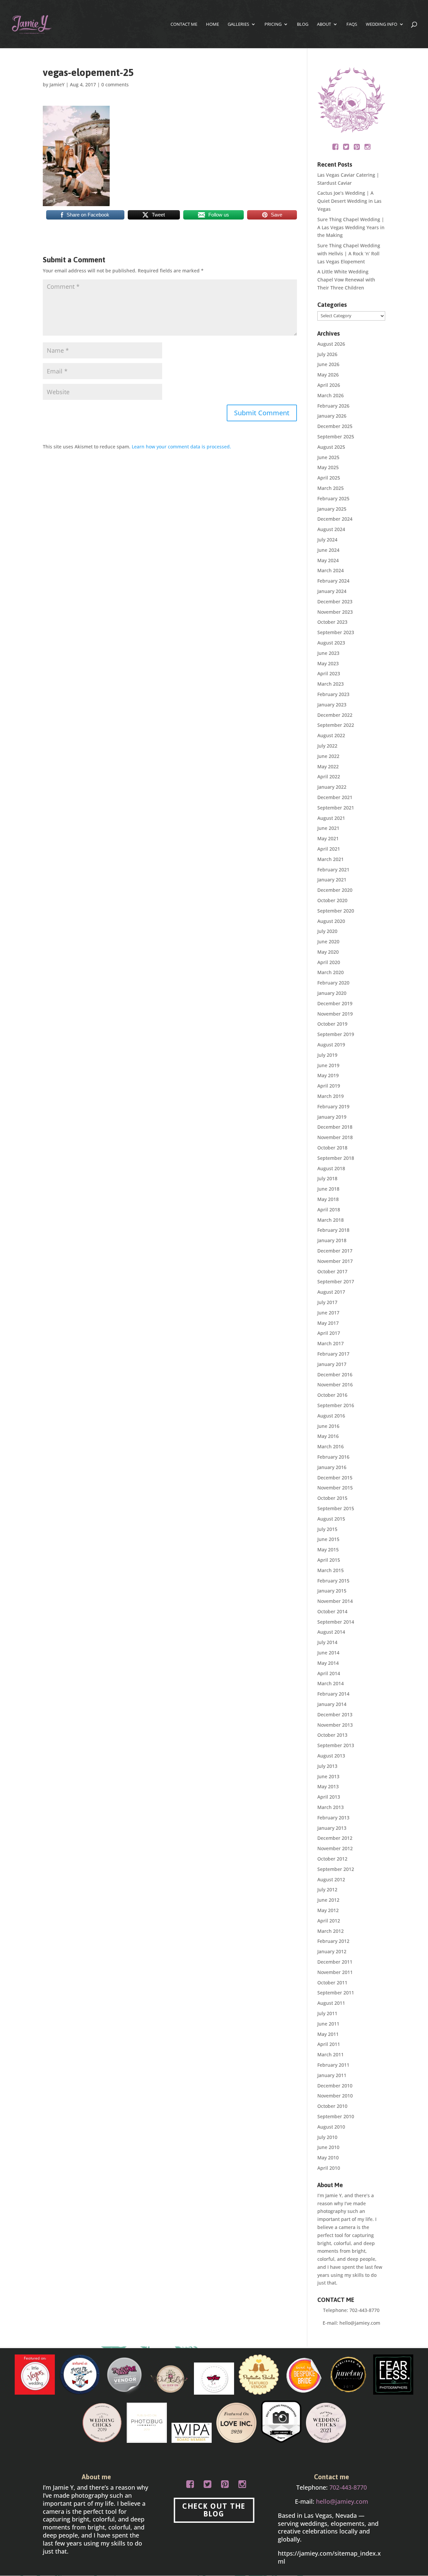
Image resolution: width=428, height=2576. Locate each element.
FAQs (352, 24)
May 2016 (328, 1436)
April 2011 (329, 2044)
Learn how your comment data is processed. (181, 447)
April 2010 (329, 2168)
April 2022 (329, 777)
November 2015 (335, 1488)
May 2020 (328, 952)
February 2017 (333, 1354)
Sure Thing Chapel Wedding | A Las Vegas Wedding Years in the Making (351, 227)
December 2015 (335, 1478)
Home (212, 24)
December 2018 (335, 1127)
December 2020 (335, 890)
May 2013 (328, 1786)
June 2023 (328, 653)
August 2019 (331, 1045)
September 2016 (336, 1405)
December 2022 (335, 715)
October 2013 (332, 1735)
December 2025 (335, 426)
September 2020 (336, 911)
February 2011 (333, 2065)
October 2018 (332, 1148)
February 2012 (333, 1941)
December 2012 (335, 1838)
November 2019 (335, 1014)
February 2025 (333, 498)
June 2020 (328, 941)
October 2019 (332, 1024)
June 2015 (328, 1539)
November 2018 (335, 1137)
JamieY (57, 84)
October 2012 (332, 1859)
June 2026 (328, 364)
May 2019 (328, 1075)
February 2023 (333, 694)
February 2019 (333, 1106)
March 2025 (331, 488)
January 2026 (332, 416)
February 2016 (333, 1457)
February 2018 (333, 1230)
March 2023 (331, 684)
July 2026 (327, 354)
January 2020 (332, 993)
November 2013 (335, 1725)
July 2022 (327, 746)
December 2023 (335, 602)
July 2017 (327, 1302)
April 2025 (329, 478)
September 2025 (336, 437)
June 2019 (328, 1065)
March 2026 (331, 395)
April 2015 (329, 1560)
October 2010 (332, 2106)
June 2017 (328, 1313)
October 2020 (332, 900)
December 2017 (335, 1251)
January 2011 (332, 2075)
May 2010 (328, 2158)
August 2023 (331, 643)
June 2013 (328, 1776)
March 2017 (331, 1343)
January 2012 (332, 1951)
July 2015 (327, 1529)
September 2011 (336, 1993)
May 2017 (328, 1323)
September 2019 (336, 1034)
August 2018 (331, 1168)
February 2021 (333, 870)
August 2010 (331, 2127)
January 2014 (332, 1704)
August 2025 (331, 447)
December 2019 (335, 1003)
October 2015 (332, 1498)
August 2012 (331, 1879)
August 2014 (331, 1632)
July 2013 (327, 1766)
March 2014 (331, 1683)
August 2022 (331, 735)
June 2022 (328, 756)
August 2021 (331, 818)
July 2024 (327, 540)
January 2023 (332, 705)
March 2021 (331, 859)
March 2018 (331, 1220)
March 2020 (331, 972)
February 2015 (333, 1581)
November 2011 (335, 1972)
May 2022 (328, 766)
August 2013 (331, 1756)
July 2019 (327, 1055)
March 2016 (331, 1446)
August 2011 (331, 2003)
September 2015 (336, 1508)
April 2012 (329, 1921)
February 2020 (333, 983)
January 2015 (332, 1591)
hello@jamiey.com (360, 2323)
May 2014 (328, 1663)
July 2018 (327, 1178)
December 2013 (335, 1714)
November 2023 (335, 612)
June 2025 (328, 457)
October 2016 (332, 1395)
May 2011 (328, 2034)
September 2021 (336, 808)
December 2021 (335, 797)
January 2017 (332, 1364)
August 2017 (331, 1292)
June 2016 (328, 1426)
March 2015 (331, 1570)
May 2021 (328, 838)
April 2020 (329, 962)
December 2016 (335, 1375)
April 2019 (329, 1086)
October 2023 (332, 622)
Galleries (238, 24)
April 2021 (329, 849)
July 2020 (327, 931)
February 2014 (333, 1694)
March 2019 (331, 1096)
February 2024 (333, 581)
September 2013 (336, 1745)
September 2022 (336, 725)
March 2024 (331, 570)
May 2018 (328, 1199)
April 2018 (329, 1210)
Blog (303, 24)
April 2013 (329, 1797)
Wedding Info (382, 24)
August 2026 (331, 344)
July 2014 (327, 1642)
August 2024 (331, 529)
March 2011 (331, 2054)
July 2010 (327, 2137)
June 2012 (328, 1900)
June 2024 (328, 550)
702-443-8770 (364, 2310)
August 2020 (331, 921)
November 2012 (335, 1848)
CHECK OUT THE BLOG (214, 2510)
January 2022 (332, 787)
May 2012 (328, 1910)
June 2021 (328, 828)
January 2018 (332, 1240)
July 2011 (327, 2013)
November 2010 (335, 2096)
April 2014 (329, 1673)
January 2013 (332, 1828)
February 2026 (333, 406)
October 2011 (332, 1983)
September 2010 (336, 2116)
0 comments (115, 84)
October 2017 (332, 1271)
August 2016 (331, 1416)
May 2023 (328, 663)
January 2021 (332, 880)
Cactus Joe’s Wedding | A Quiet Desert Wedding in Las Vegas (349, 201)
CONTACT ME (184, 24)
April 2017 (329, 1333)
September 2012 (336, 1869)
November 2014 (335, 1601)
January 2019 (332, 1117)
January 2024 (332, 591)
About (324, 24)
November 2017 (335, 1261)
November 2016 (335, 1385)
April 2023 (329, 673)
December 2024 (335, 519)
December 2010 (335, 2086)
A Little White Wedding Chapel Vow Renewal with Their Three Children (346, 280)
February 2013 (333, 1818)
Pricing (273, 24)
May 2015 (328, 1550)
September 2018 (336, 1158)
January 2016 (332, 1467)
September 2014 (336, 1622)
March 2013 (331, 1807)
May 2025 (328, 467)
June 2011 (328, 2024)
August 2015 (331, 1519)
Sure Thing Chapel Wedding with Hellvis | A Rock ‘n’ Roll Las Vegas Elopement (349, 253)
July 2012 (327, 1890)
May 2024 (328, 560)
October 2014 (332, 1611)
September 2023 (336, 632)
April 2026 (329, 385)
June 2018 (328, 1189)
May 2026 (328, 375)
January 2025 (332, 509)
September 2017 (336, 1281)
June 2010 (328, 2147)
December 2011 (335, 1962)
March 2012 (331, 1931)
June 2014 (328, 1653)
